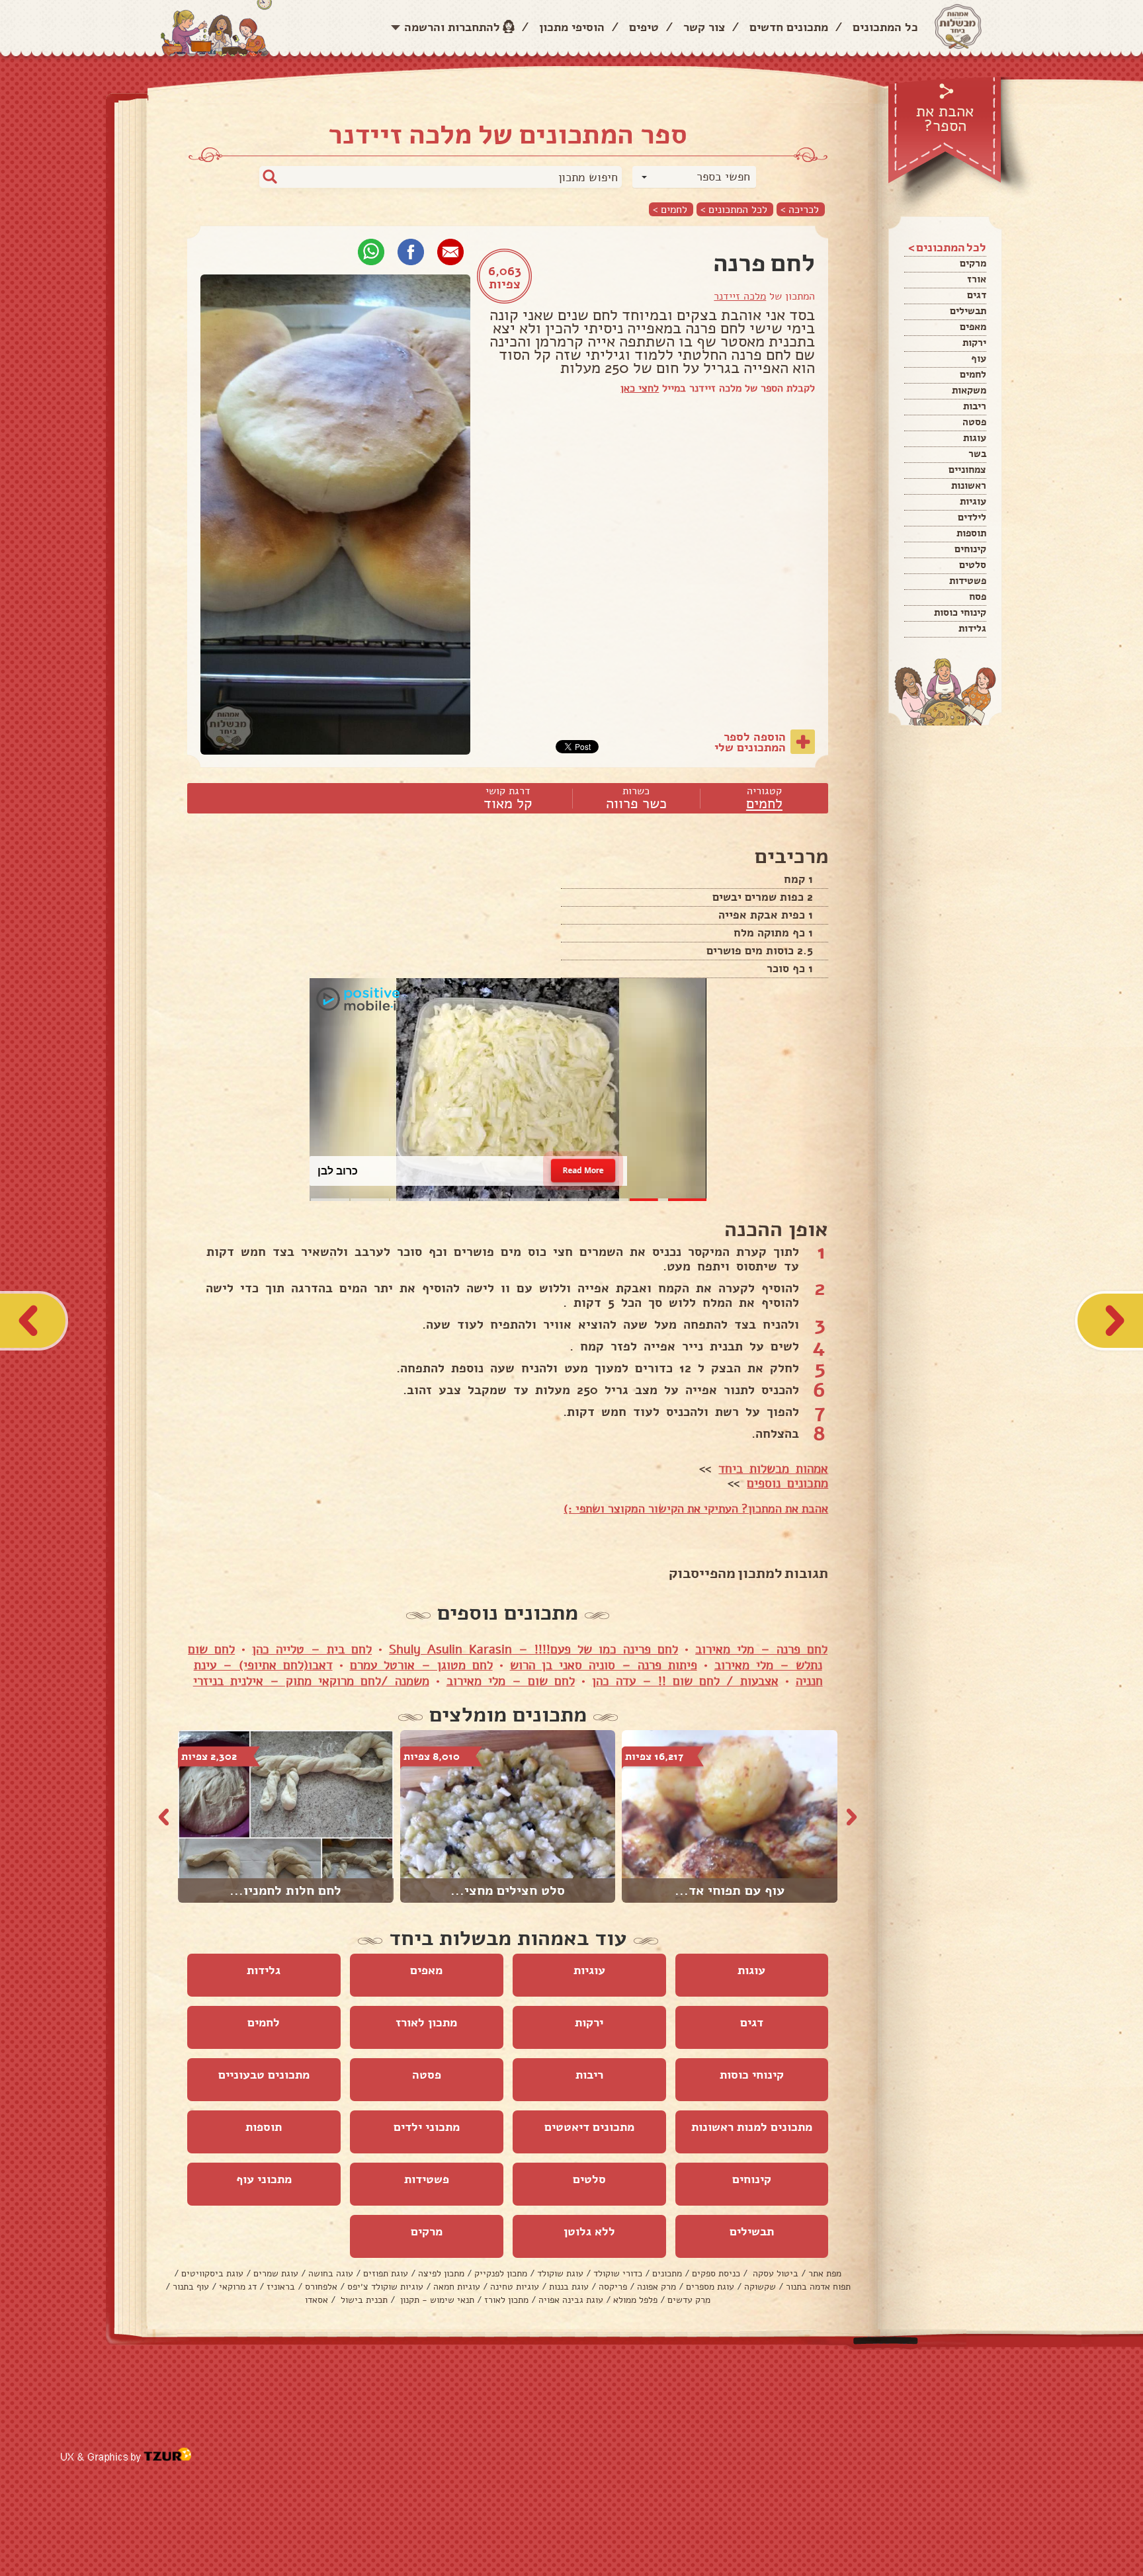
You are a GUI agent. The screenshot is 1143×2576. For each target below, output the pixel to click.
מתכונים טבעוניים (264, 2075)
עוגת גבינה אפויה (571, 2300)
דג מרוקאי (238, 2287)
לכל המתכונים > (734, 209)
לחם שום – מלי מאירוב (511, 1681)
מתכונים (667, 2273)
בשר (977, 454)
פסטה (974, 422)
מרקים (973, 263)
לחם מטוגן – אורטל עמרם (421, 1665)
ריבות (975, 406)
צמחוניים (967, 470)
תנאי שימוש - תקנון (436, 2300)
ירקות (974, 343)
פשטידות (968, 581)
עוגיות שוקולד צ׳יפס (385, 2287)
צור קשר (704, 27)
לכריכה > (800, 209)
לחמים (973, 374)
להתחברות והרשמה (452, 27)
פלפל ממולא (635, 2300)
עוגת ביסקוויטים (212, 2273)
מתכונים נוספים (787, 1483)
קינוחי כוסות (960, 612)
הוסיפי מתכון (572, 27)
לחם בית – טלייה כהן (312, 1649)
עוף (979, 358)
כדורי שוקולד (618, 2273)
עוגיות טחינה (515, 2287)
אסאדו (317, 2300)
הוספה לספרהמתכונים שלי (750, 742)
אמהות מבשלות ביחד (773, 1469)
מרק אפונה (656, 2287)
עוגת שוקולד (560, 2273)
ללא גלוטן (589, 2231)
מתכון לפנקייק (501, 2273)
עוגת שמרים (276, 2273)
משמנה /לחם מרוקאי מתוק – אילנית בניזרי (311, 1681)
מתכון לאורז (426, 2022)
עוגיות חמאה (457, 2287)
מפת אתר (825, 2273)
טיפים (644, 27)
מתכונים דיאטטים (589, 2127)
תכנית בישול (363, 2300)
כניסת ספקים (716, 2273)
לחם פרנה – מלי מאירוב (761, 1649)
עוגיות (973, 501)
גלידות (972, 628)
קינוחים (970, 549)
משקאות (969, 390)
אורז (977, 279)
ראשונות (969, 485)
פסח (978, 597)
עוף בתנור (191, 2287)
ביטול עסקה (774, 2273)
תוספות (971, 533)
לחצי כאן (640, 388)
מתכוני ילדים (427, 2127)
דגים (977, 295)
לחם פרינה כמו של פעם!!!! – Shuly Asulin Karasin (533, 1649)
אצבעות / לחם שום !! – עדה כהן (685, 1681)
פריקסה (613, 2287)
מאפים (973, 327)
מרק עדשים (689, 2300)
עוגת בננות (569, 2287)
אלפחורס (321, 2287)
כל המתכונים (885, 27)
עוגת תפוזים (386, 2273)
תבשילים (968, 311)
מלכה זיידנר (740, 296)
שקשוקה (760, 2287)
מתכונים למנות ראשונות (752, 2127)
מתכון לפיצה (441, 2273)
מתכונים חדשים (789, 27)
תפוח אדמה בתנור (818, 2287)
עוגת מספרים (710, 2287)
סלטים (973, 565)
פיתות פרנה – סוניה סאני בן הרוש (604, 1665)
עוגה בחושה (331, 2273)
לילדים (972, 517)
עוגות (975, 438)
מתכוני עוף (264, 2179)
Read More (583, 1170)
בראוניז (281, 2287)
